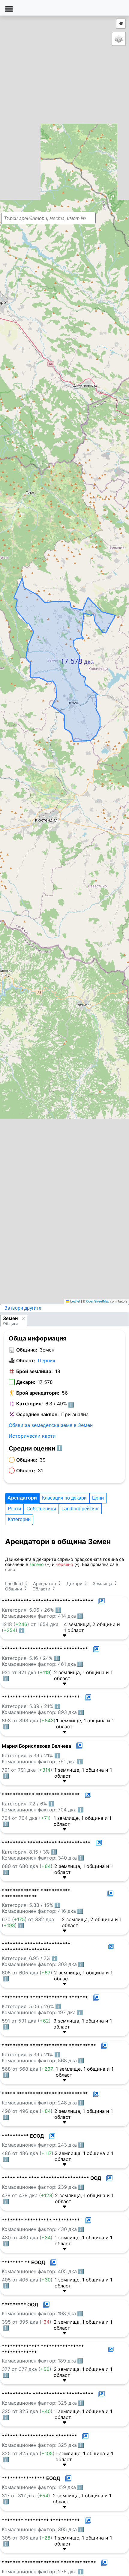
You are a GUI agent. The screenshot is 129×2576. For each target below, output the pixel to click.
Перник (47, 1361)
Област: (26, 1361)
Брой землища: (34, 1371)
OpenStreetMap (98, 1301)
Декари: (26, 1382)
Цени (98, 1498)
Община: (27, 1350)
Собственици (41, 1509)
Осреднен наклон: (37, 1414)
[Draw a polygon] (121, 24)
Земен (10, 1318)
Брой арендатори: (38, 1393)
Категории (19, 1519)
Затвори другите (23, 1308)
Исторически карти (32, 1436)
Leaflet (75, 1301)
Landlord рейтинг (80, 1509)
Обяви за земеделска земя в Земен (51, 1425)
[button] (62, 657)
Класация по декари (64, 1498)
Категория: (30, 1404)
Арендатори (22, 1498)
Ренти (14, 1509)
